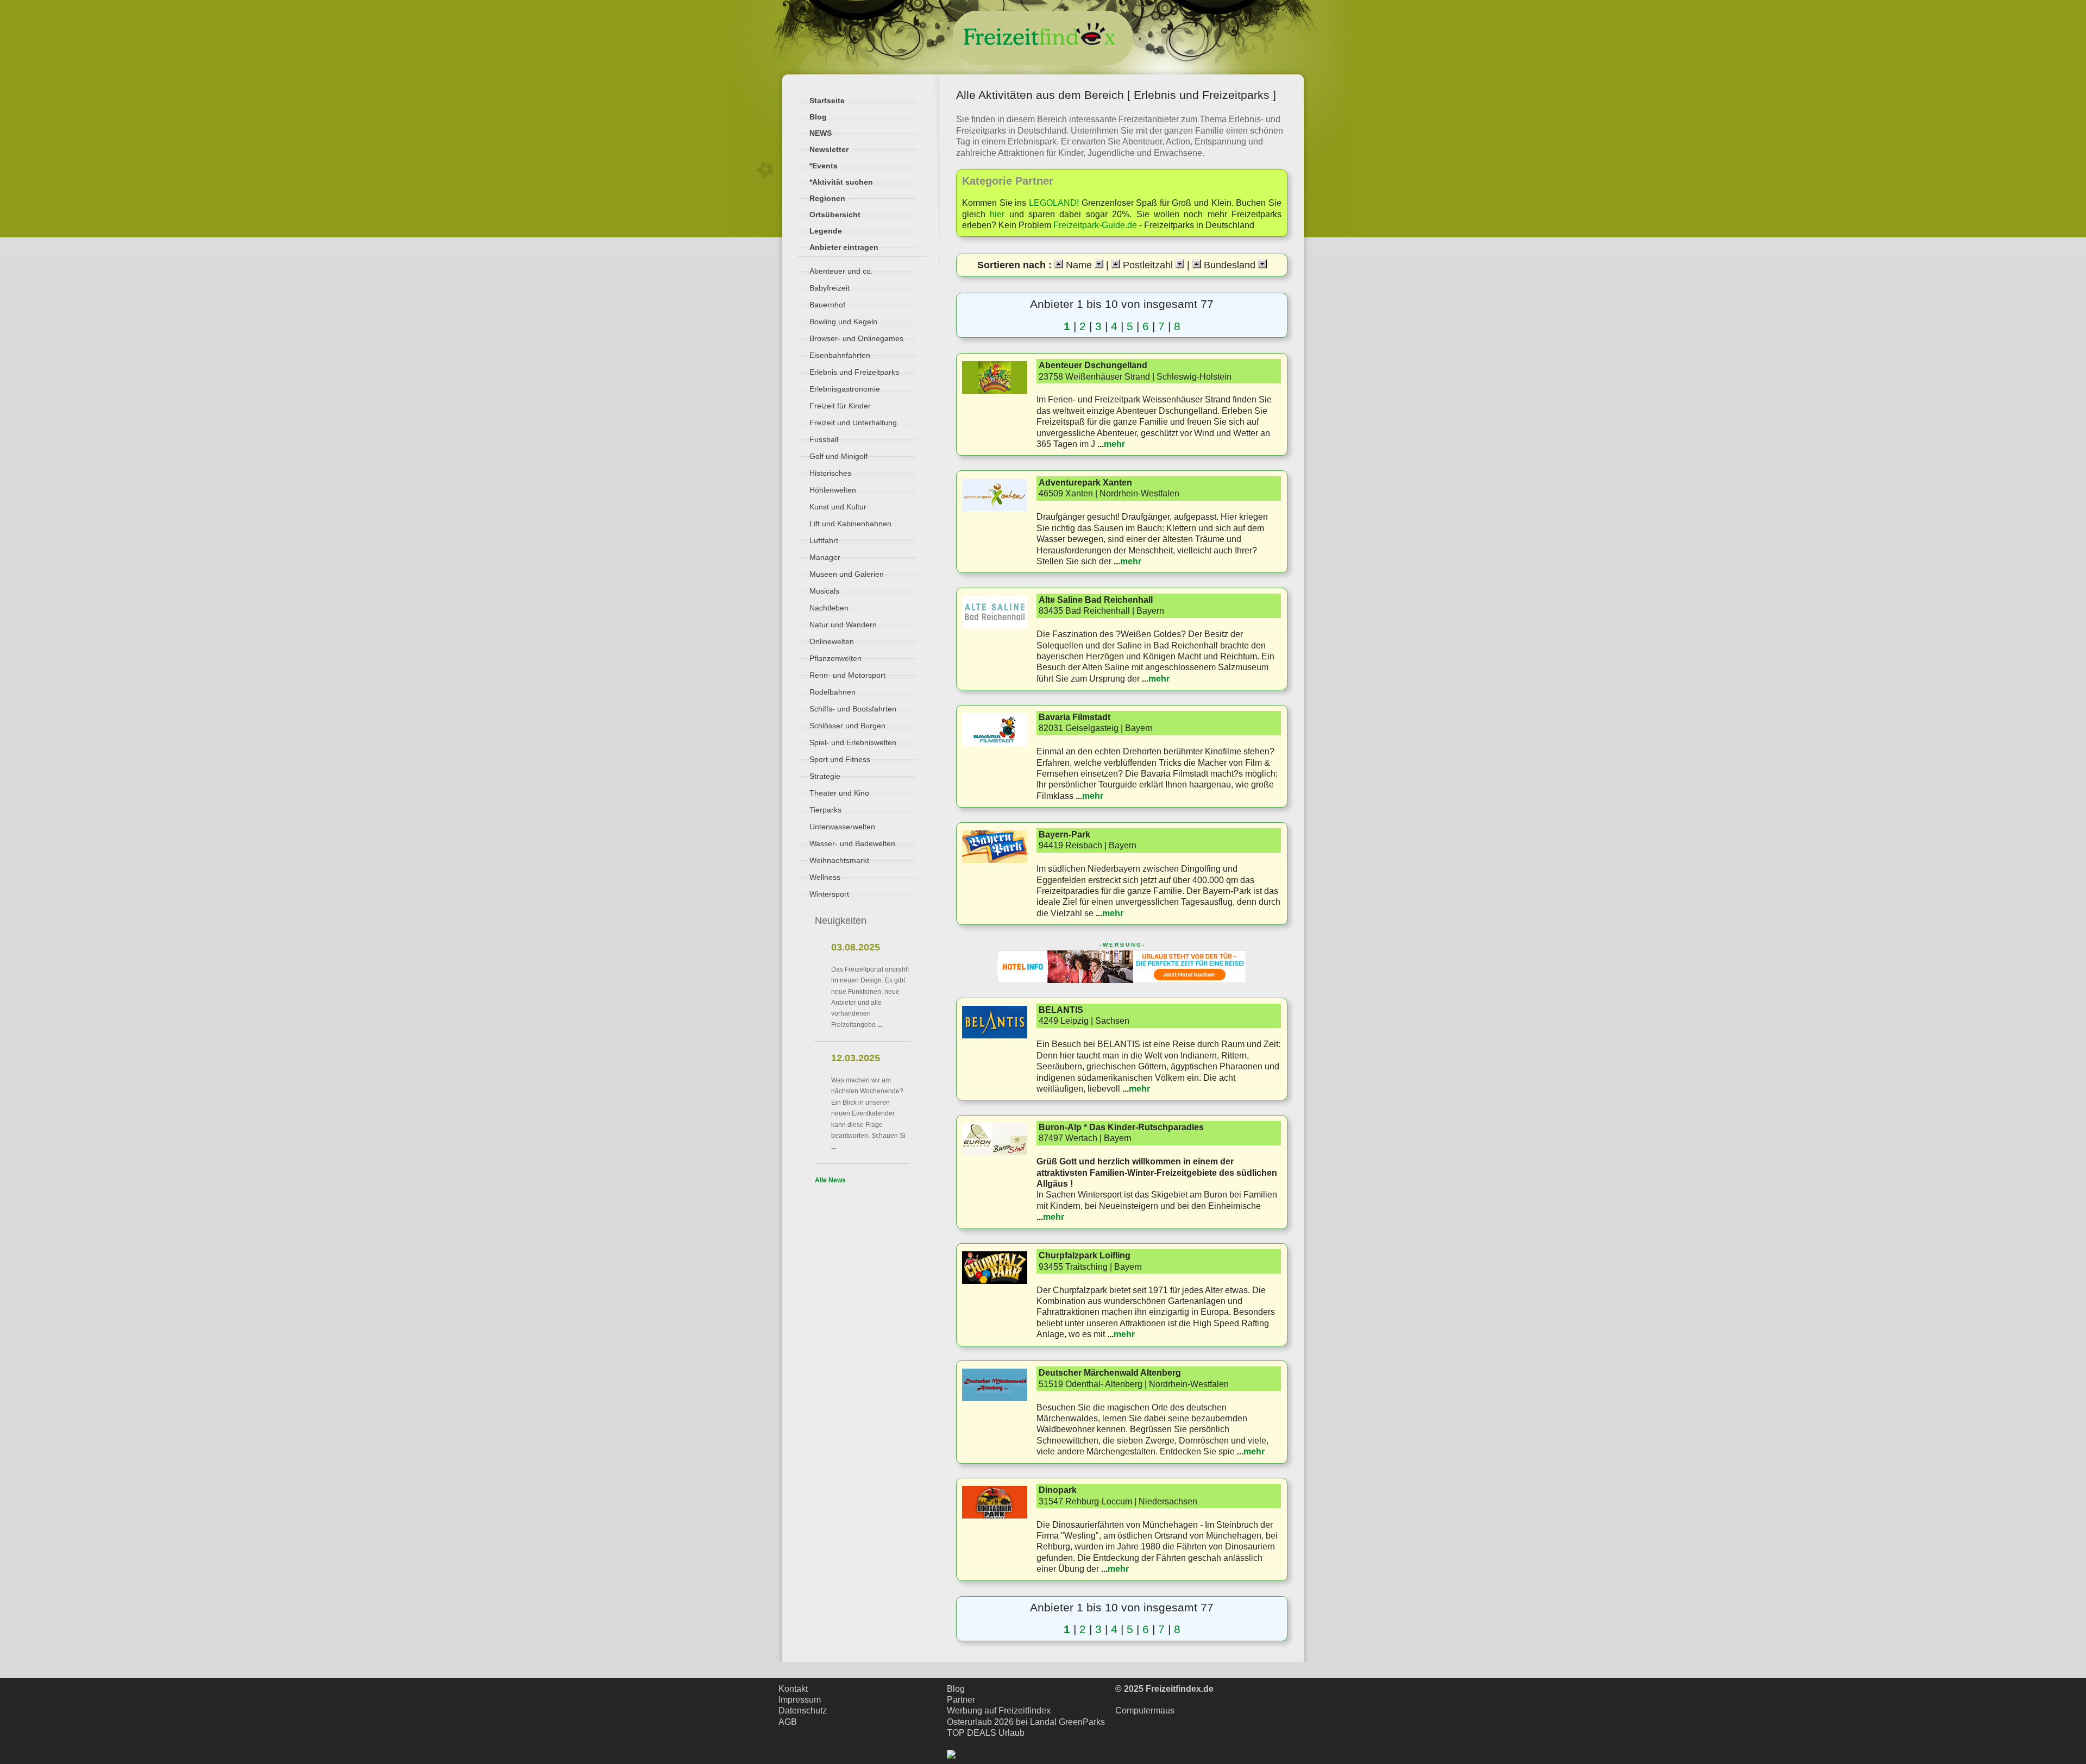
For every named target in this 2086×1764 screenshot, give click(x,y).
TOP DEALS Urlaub (986, 1733)
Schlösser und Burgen (847, 726)
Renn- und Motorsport (847, 675)
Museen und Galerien (847, 574)
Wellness (825, 877)
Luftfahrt (824, 540)
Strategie (825, 776)
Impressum (800, 1700)
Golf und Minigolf (838, 456)
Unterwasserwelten (842, 827)
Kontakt (793, 1689)
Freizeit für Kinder (840, 406)
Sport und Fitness (840, 759)
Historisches (830, 473)
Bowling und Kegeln (843, 322)
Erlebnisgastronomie (845, 389)
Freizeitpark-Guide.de (1095, 225)
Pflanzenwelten (835, 658)
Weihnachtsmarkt (839, 860)
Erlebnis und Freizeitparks (854, 372)
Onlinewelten (832, 641)
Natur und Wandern (843, 625)
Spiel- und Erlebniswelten (853, 742)
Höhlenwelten (833, 490)
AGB (788, 1722)
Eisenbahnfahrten (840, 355)
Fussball (824, 439)
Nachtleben (829, 608)
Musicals (824, 591)
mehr (1114, 444)
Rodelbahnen (832, 692)
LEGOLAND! (1054, 203)
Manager (825, 557)
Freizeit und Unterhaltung (853, 423)
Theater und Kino (839, 793)
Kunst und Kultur (838, 507)
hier (997, 214)
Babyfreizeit (830, 288)
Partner (961, 1700)
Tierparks (825, 810)
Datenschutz (803, 1711)
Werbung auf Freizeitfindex (999, 1711)
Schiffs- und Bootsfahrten (853, 709)
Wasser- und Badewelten (852, 843)
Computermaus (1145, 1711)
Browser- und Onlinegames (856, 338)
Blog (956, 1689)
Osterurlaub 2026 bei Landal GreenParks (1026, 1722)
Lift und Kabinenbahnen (850, 524)
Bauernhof (827, 305)
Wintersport (829, 894)
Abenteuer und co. (841, 271)
